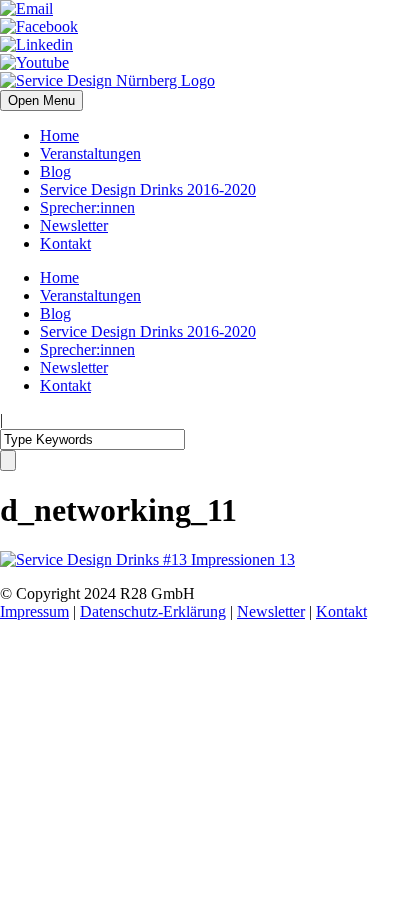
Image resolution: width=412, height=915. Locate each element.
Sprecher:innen (87, 207)
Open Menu (41, 100)
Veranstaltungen (90, 153)
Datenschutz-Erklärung (153, 611)
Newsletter (74, 225)
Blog (55, 171)
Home (59, 135)
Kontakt (65, 243)
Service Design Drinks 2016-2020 (148, 189)
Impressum (34, 611)
